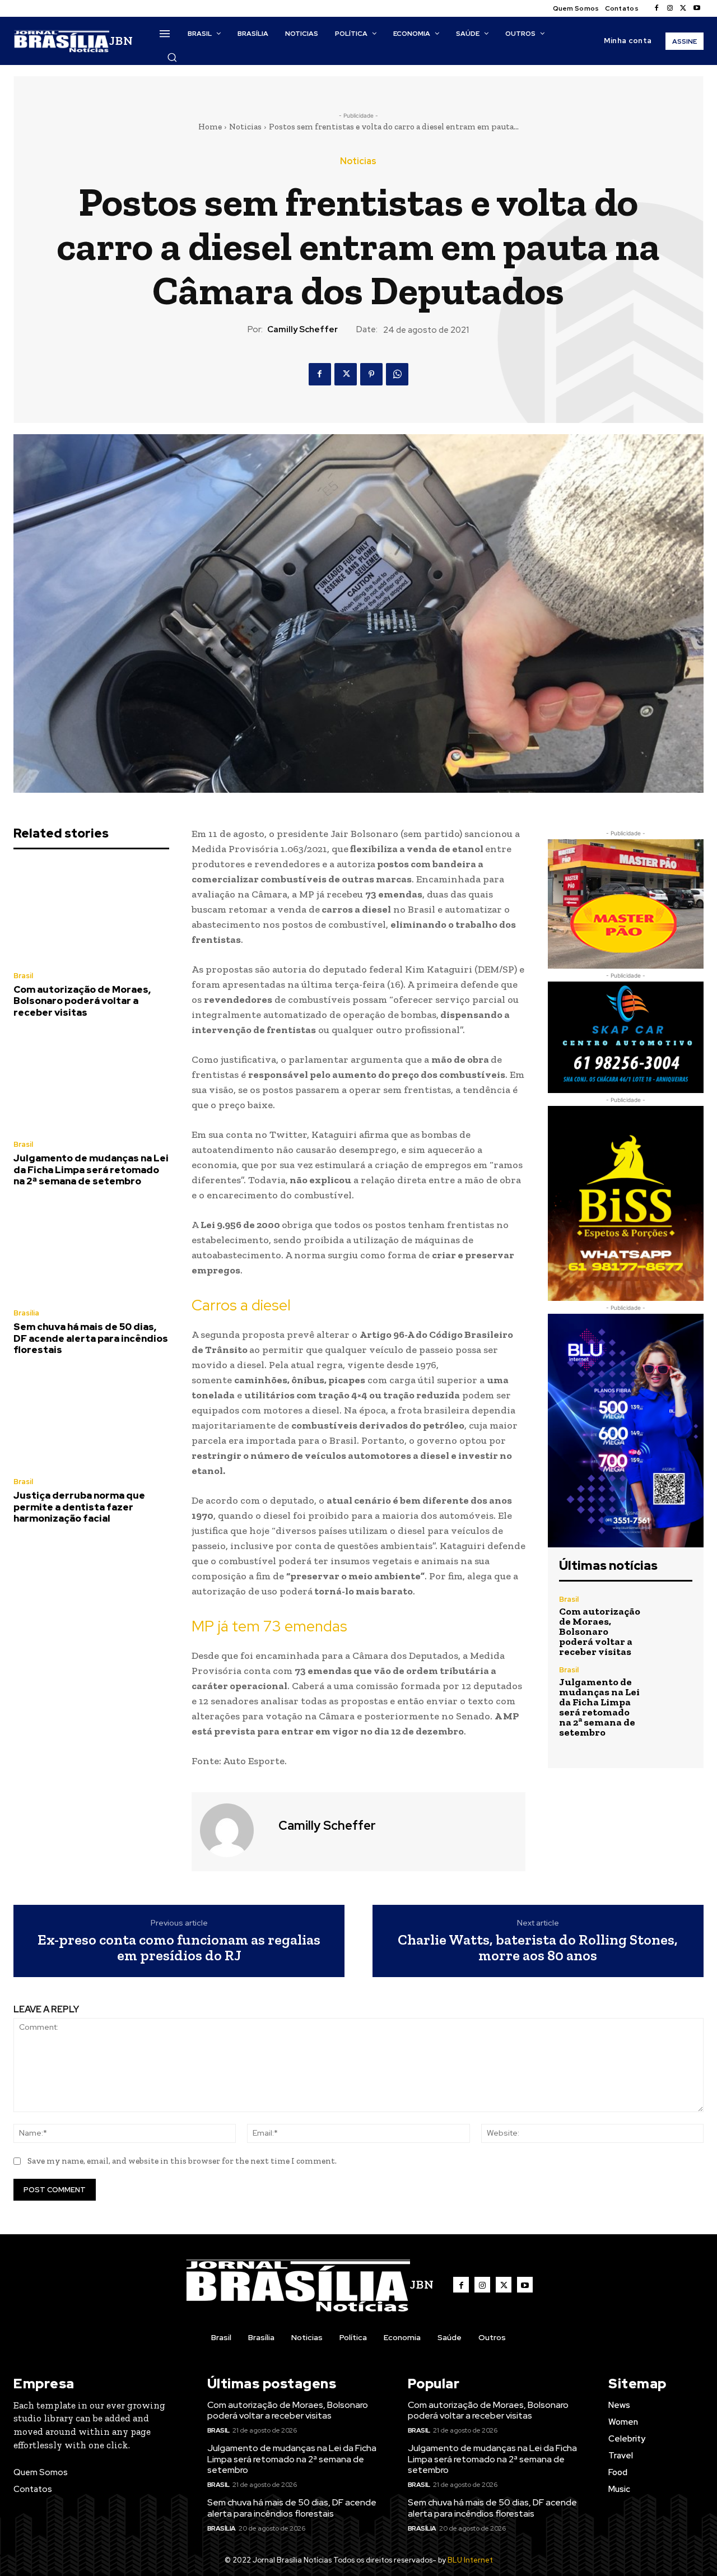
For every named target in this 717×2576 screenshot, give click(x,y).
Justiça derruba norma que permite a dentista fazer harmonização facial (79, 1507)
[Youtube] (697, 8)
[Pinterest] (371, 374)
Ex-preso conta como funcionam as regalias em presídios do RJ (179, 1948)
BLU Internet (470, 2560)
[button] (172, 57)
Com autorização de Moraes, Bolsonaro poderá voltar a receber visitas (82, 1001)
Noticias (245, 127)
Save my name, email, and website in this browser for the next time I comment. (182, 2161)
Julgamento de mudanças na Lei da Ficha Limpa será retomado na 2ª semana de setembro (91, 1170)
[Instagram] (670, 8)
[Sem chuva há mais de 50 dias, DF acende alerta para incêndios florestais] (91, 1250)
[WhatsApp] (397, 374)
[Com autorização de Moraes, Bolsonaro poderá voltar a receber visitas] (91, 913)
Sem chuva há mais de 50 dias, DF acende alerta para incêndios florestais (91, 1338)
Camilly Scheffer (302, 329)
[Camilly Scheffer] (234, 1830)
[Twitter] (683, 8)
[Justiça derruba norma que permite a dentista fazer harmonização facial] (91, 1419)
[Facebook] (657, 8)
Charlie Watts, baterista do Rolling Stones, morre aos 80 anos (538, 1948)
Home (210, 127)
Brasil (23, 976)
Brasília (26, 1313)
